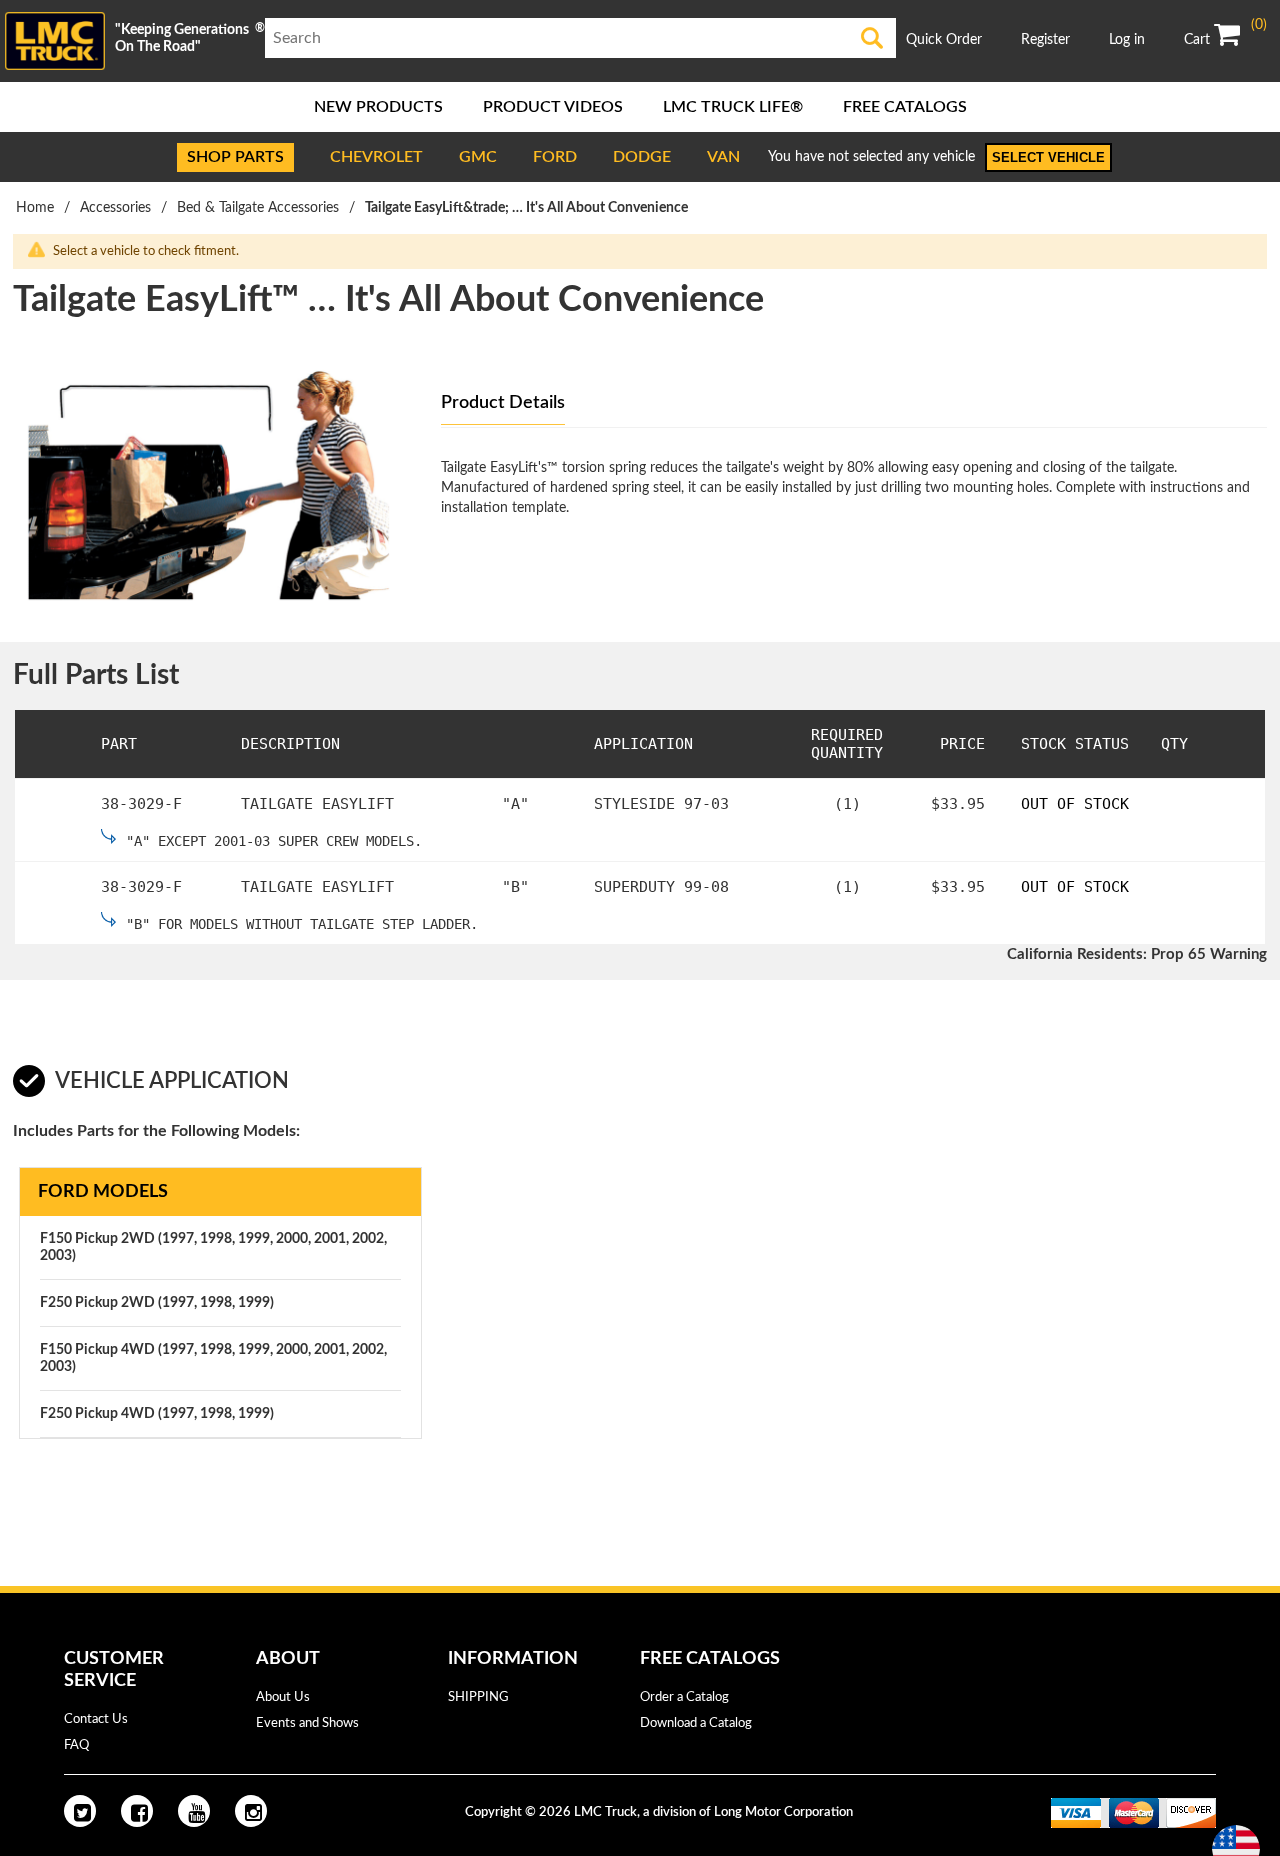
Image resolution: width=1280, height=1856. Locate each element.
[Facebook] (137, 1811)
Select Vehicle (1048, 157)
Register (1045, 40)
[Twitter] (80, 1811)
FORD (555, 157)
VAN (723, 157)
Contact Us (96, 1719)
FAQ (76, 1745)
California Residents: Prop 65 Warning (1137, 954)
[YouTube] (194, 1811)
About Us (283, 1697)
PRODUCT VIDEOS (553, 107)
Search (872, 38)
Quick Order (944, 40)
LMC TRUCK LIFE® (733, 107)
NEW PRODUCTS (378, 107)
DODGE (642, 157)
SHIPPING (478, 1697)
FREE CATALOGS (905, 107)
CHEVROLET (376, 157)
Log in (1127, 40)
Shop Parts (235, 157)
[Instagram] (251, 1811)
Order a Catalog (684, 1697)
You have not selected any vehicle (871, 157)
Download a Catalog (696, 1723)
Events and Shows (307, 1723)
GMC (478, 157)
